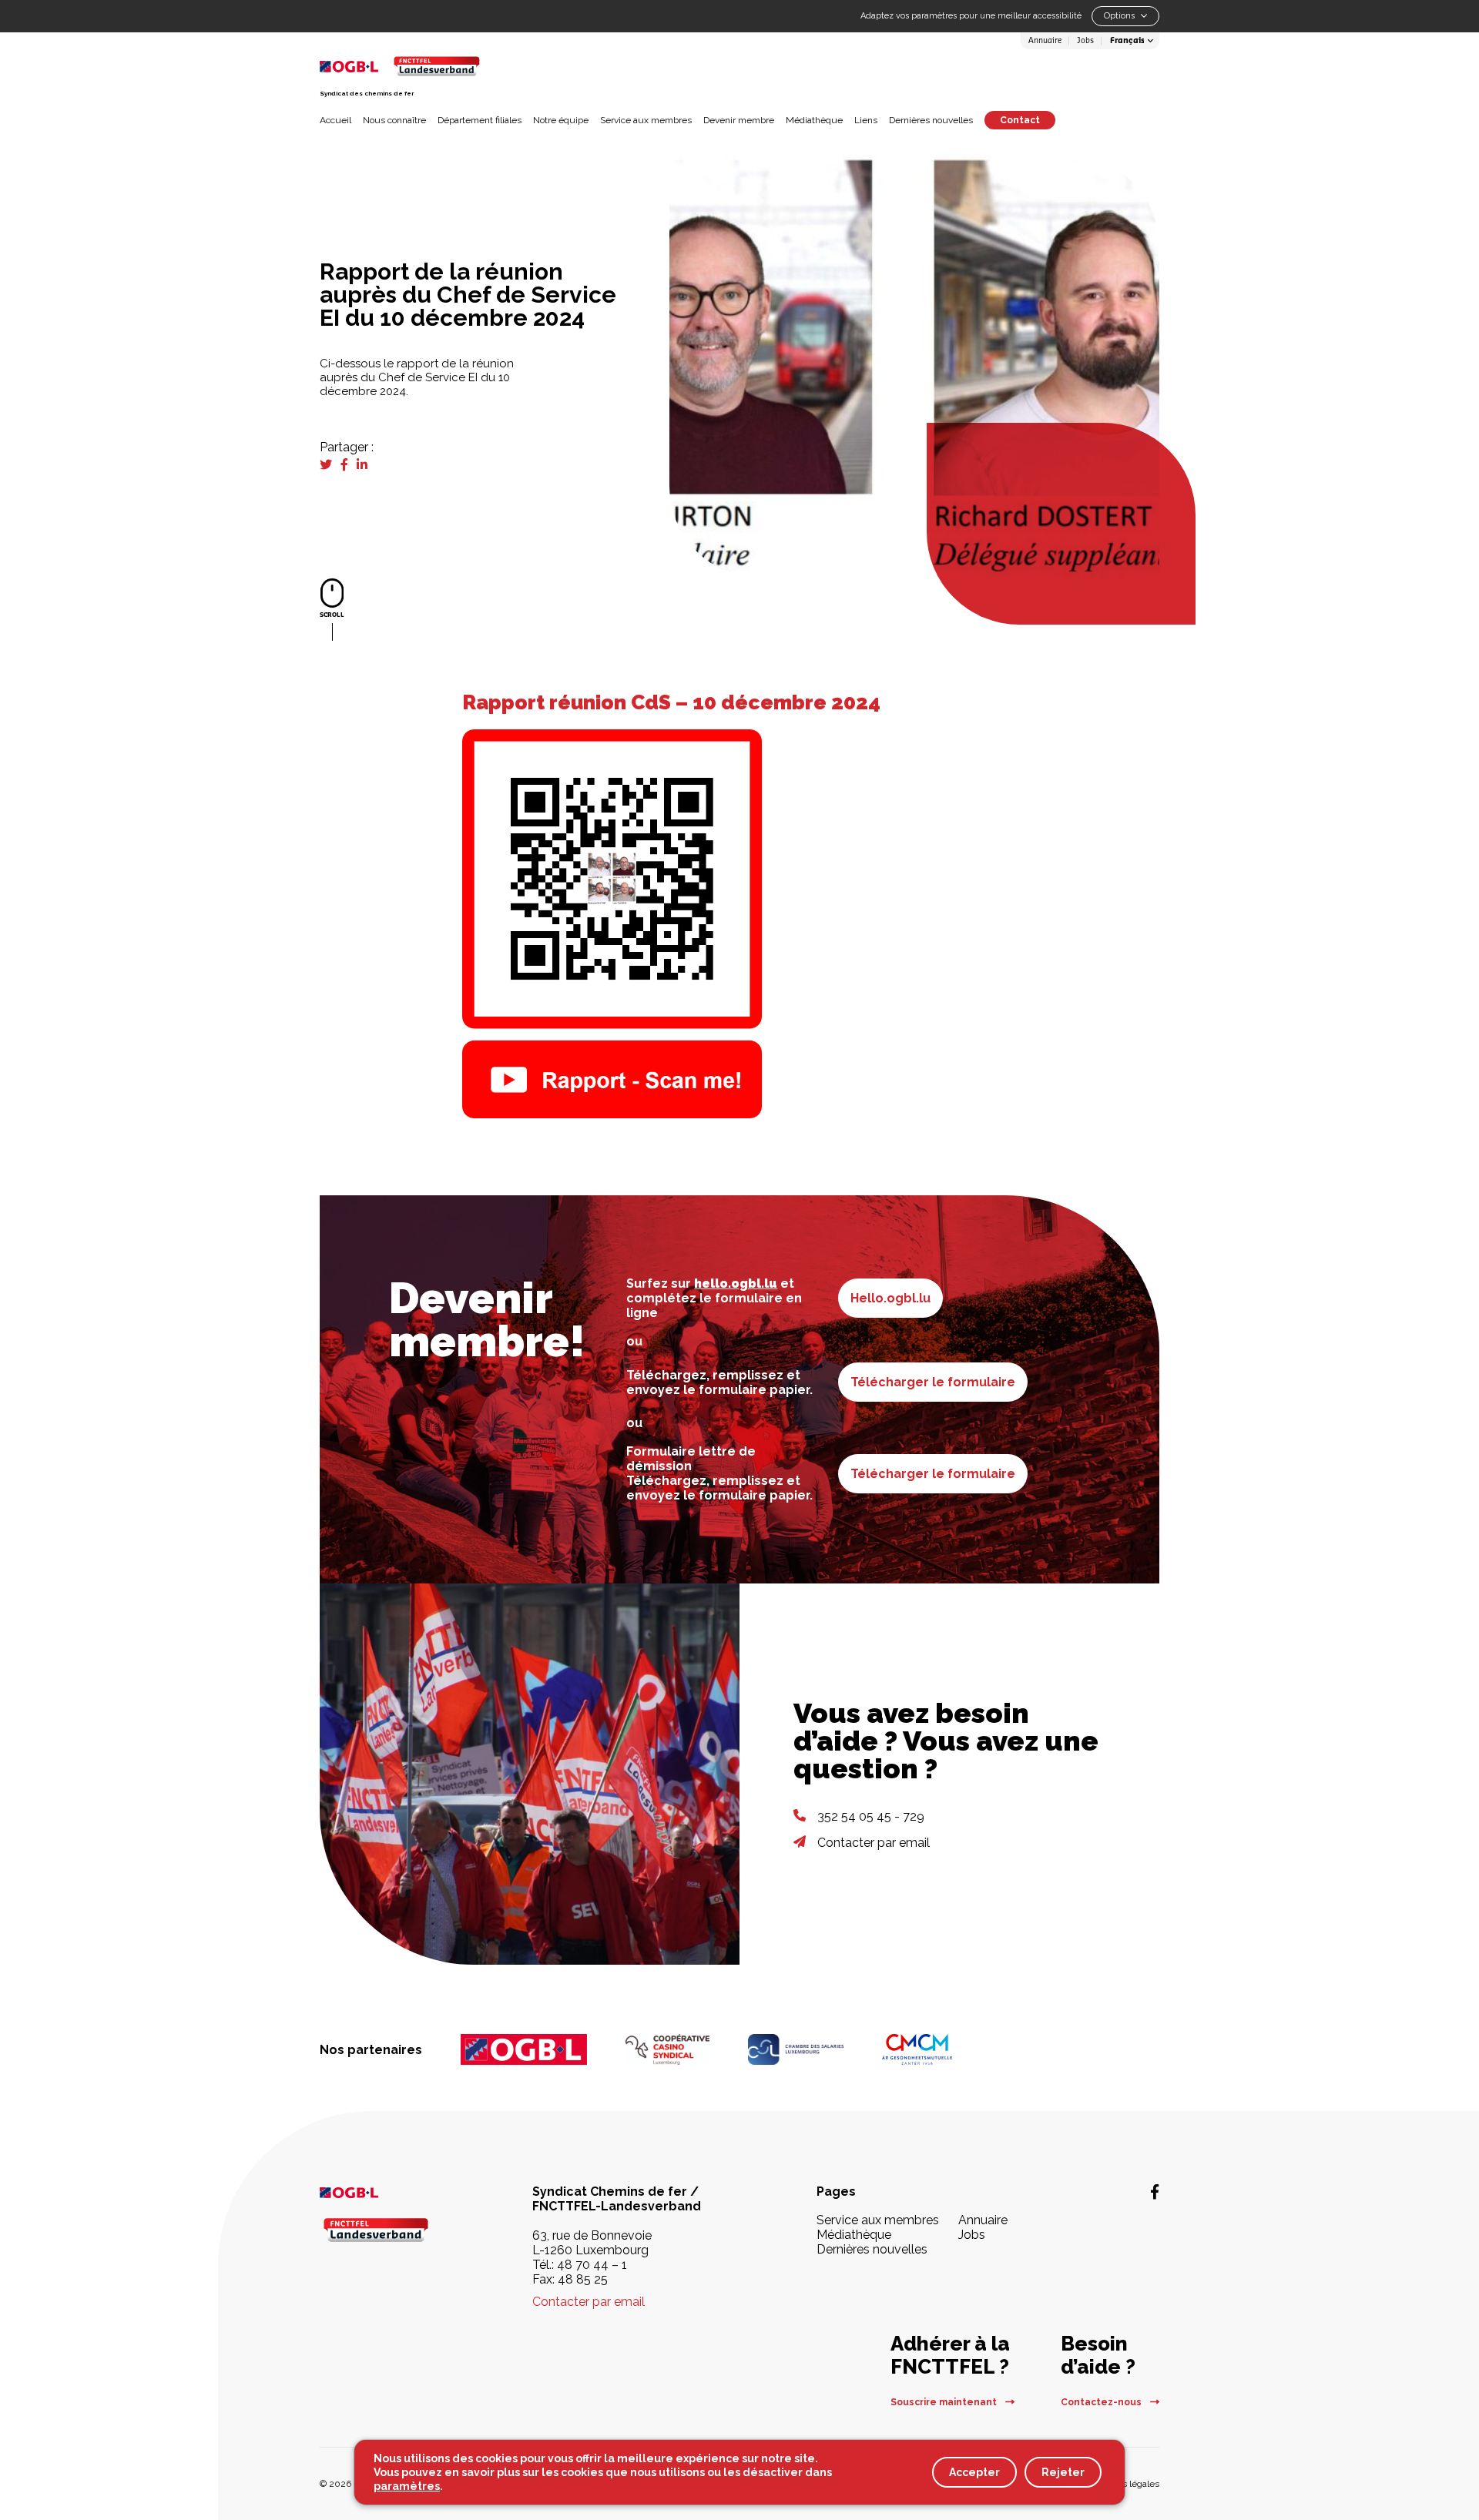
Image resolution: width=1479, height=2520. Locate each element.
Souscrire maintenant (945, 2402)
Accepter (974, 2472)
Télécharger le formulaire (933, 1382)
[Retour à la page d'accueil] (436, 66)
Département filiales (480, 120)
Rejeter (1063, 2472)
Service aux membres (646, 120)
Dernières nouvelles (931, 120)
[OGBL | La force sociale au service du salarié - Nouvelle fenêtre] (385, 2192)
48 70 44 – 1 (592, 2265)
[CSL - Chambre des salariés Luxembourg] (796, 2049)
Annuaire (1045, 41)
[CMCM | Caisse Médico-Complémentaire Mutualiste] (917, 2049)
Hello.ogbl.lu (890, 1298)
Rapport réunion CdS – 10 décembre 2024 (671, 702)
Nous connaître (394, 120)
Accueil (335, 120)
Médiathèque (814, 120)
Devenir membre (739, 120)
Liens (866, 120)
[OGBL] (524, 2049)
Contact (1020, 120)
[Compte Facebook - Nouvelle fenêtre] (1155, 2192)
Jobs (1085, 41)
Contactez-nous (1102, 2402)
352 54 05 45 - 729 (871, 1816)
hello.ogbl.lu (736, 1283)
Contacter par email (874, 1843)
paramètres (407, 2486)
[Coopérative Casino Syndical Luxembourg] (667, 2049)
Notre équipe (561, 120)
